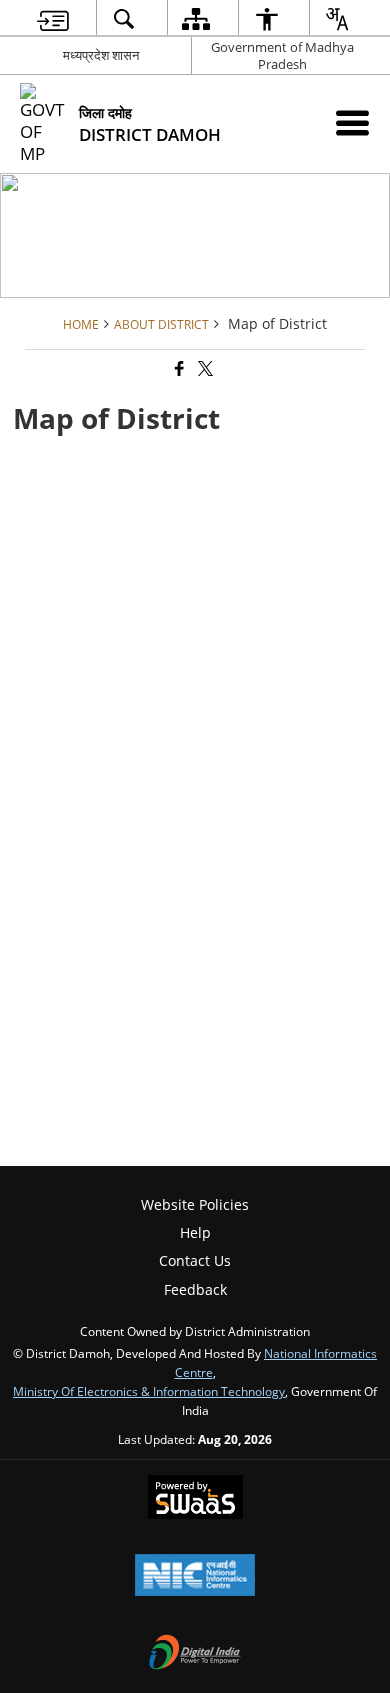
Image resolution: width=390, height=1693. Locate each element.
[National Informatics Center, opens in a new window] (195, 1577)
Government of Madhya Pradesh (282, 55)
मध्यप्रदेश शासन (101, 55)
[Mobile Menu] (352, 122)
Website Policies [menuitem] (195, 1204)
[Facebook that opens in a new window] (178, 369)
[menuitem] (53, 18)
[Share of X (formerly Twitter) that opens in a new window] (204, 369)
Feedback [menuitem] (195, 1289)
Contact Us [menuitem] (195, 1260)
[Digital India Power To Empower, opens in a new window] (195, 1654)
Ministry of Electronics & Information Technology (149, 1391)
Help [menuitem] (195, 1232)
